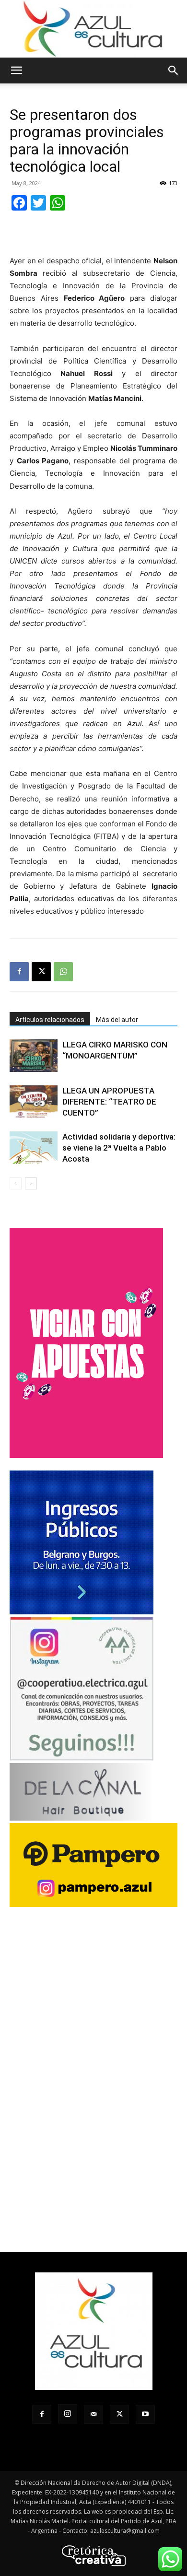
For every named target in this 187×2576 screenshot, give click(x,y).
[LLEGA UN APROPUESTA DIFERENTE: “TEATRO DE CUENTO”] (34, 1102)
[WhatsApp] (63, 972)
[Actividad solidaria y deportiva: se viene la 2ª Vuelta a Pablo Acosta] (34, 1148)
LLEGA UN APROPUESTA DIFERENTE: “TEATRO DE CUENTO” (109, 1102)
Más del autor (117, 1020)
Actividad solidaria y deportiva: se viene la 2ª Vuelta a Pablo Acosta (119, 1148)
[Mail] (93, 2414)
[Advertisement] (93, 233)
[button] (16, 71)
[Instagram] (68, 2414)
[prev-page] (16, 1183)
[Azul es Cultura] (93, 29)
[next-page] (31, 1183)
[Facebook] (19, 972)
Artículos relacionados (50, 1020)
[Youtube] (145, 2414)
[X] (41, 972)
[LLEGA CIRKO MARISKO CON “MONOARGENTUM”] (34, 1056)
